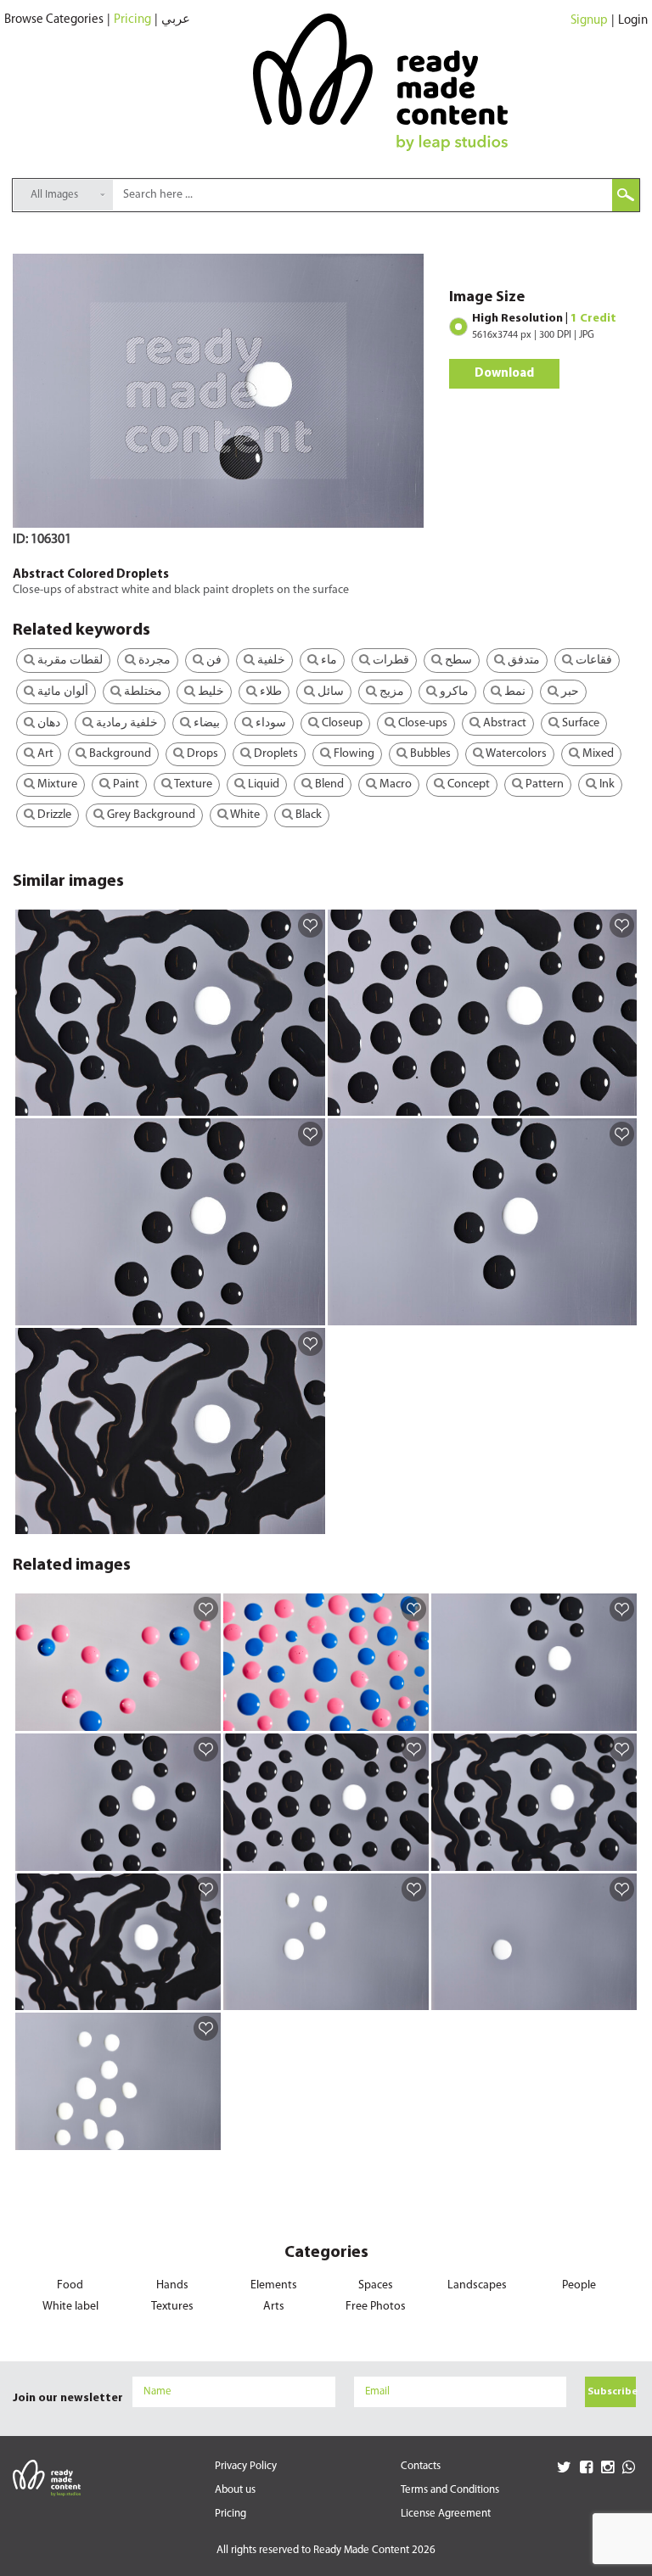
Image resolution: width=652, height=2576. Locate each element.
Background (119, 754)
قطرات (390, 661)
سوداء (270, 723)
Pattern (543, 784)
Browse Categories (54, 20)
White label (70, 2307)
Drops (201, 754)
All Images (54, 195)
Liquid (262, 784)
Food (70, 2285)
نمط (514, 692)
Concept (467, 784)
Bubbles (429, 754)
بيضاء (205, 723)
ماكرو (453, 692)
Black (307, 815)
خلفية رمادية (126, 723)
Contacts (421, 2466)
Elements (274, 2285)
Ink (606, 784)
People (579, 2285)
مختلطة (142, 692)
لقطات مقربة (69, 661)
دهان (48, 723)
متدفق (523, 661)
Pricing (132, 20)
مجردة (153, 661)
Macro (394, 784)
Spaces (376, 2285)
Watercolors (515, 754)
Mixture (56, 784)
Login (633, 21)
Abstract (503, 723)
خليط (210, 692)
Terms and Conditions (450, 2490)
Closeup (341, 723)
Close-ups (422, 723)
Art (44, 754)
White (244, 815)
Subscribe (612, 2392)
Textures (172, 2307)
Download (504, 374)
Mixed (597, 754)
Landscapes (477, 2285)
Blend (328, 784)
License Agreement (446, 2514)
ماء (328, 661)
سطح (457, 661)
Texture (192, 784)
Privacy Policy (246, 2466)
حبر (569, 692)
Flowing (353, 754)
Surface (579, 723)
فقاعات (593, 661)
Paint (125, 784)
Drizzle (53, 815)
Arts (274, 2307)
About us (235, 2490)
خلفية (270, 661)
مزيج (391, 692)
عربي (176, 20)
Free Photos (376, 2307)
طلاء (270, 692)
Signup (589, 21)
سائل (329, 692)
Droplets (275, 754)
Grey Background (150, 815)
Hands (172, 2285)
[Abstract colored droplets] (309, 1102)
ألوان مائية (62, 692)
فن (213, 661)
